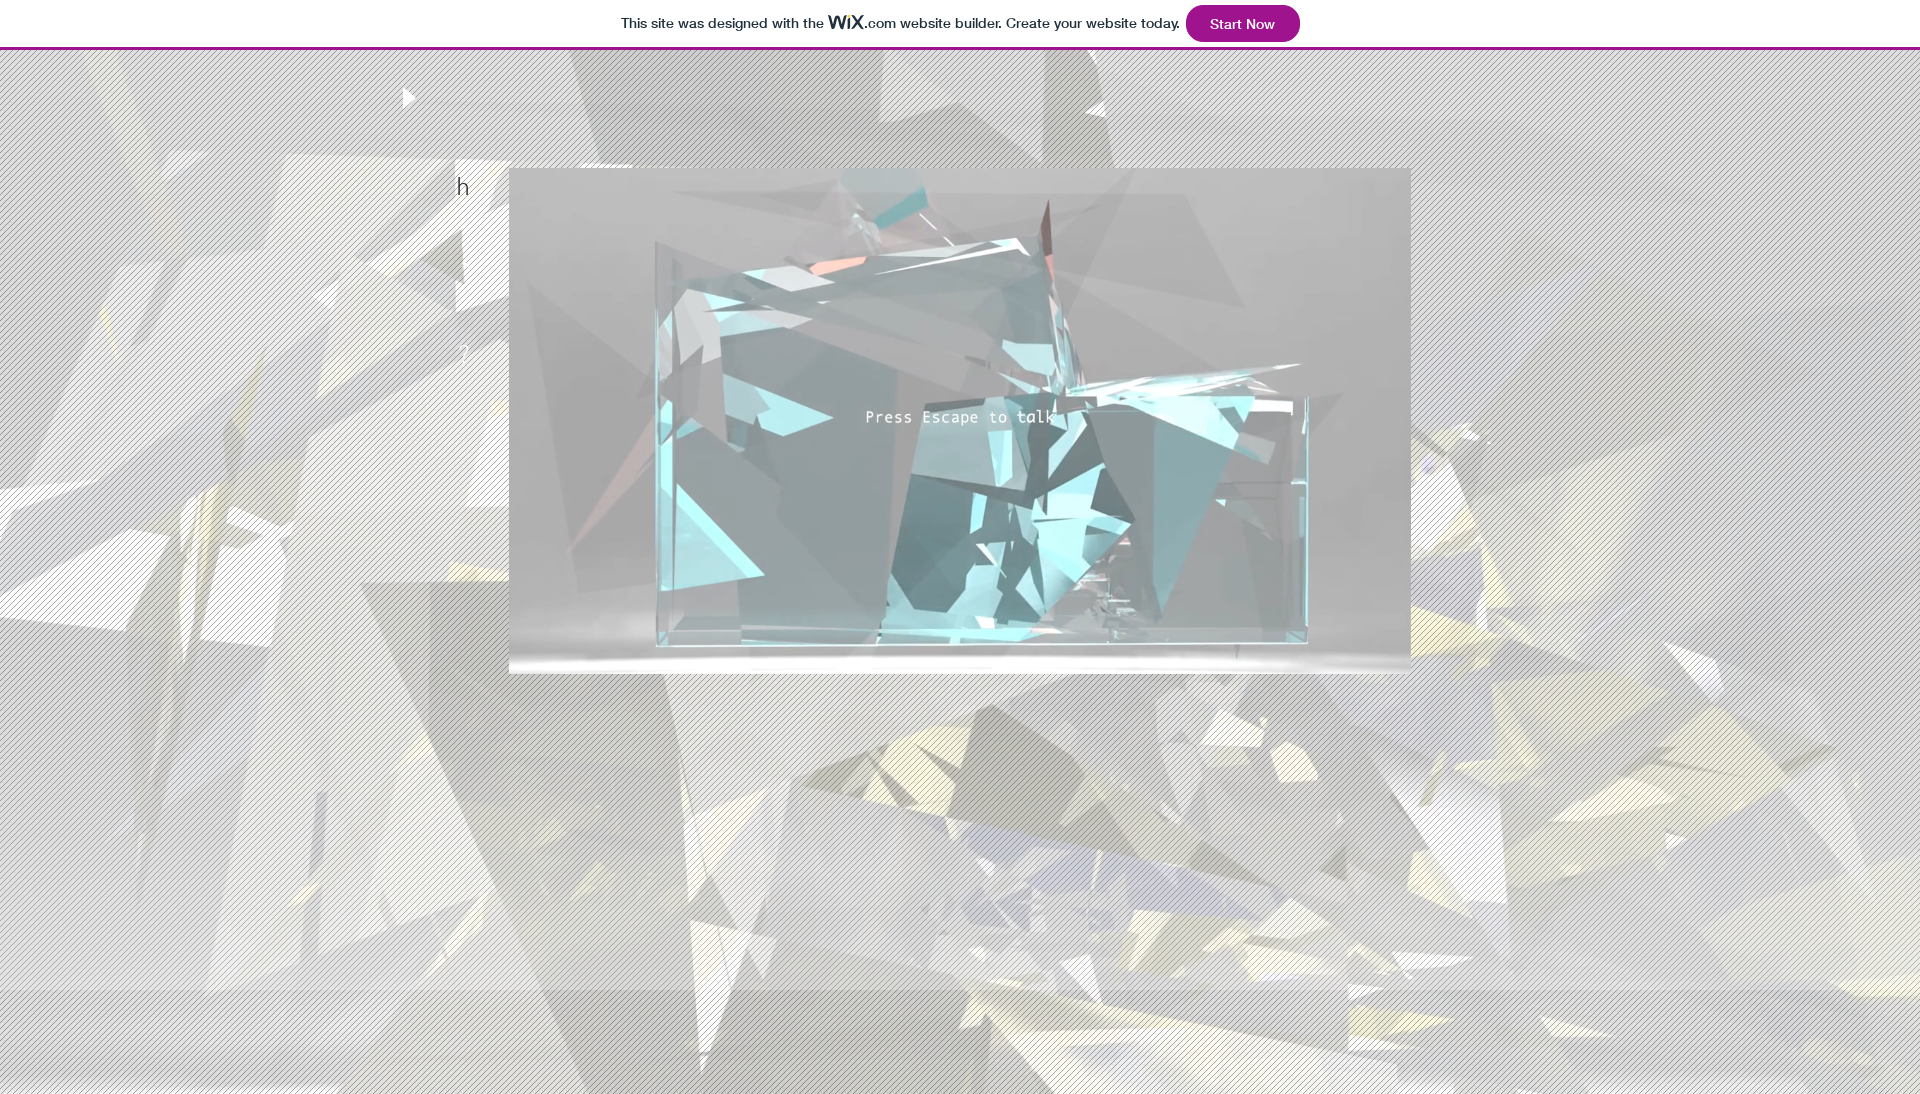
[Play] (407, 97)
